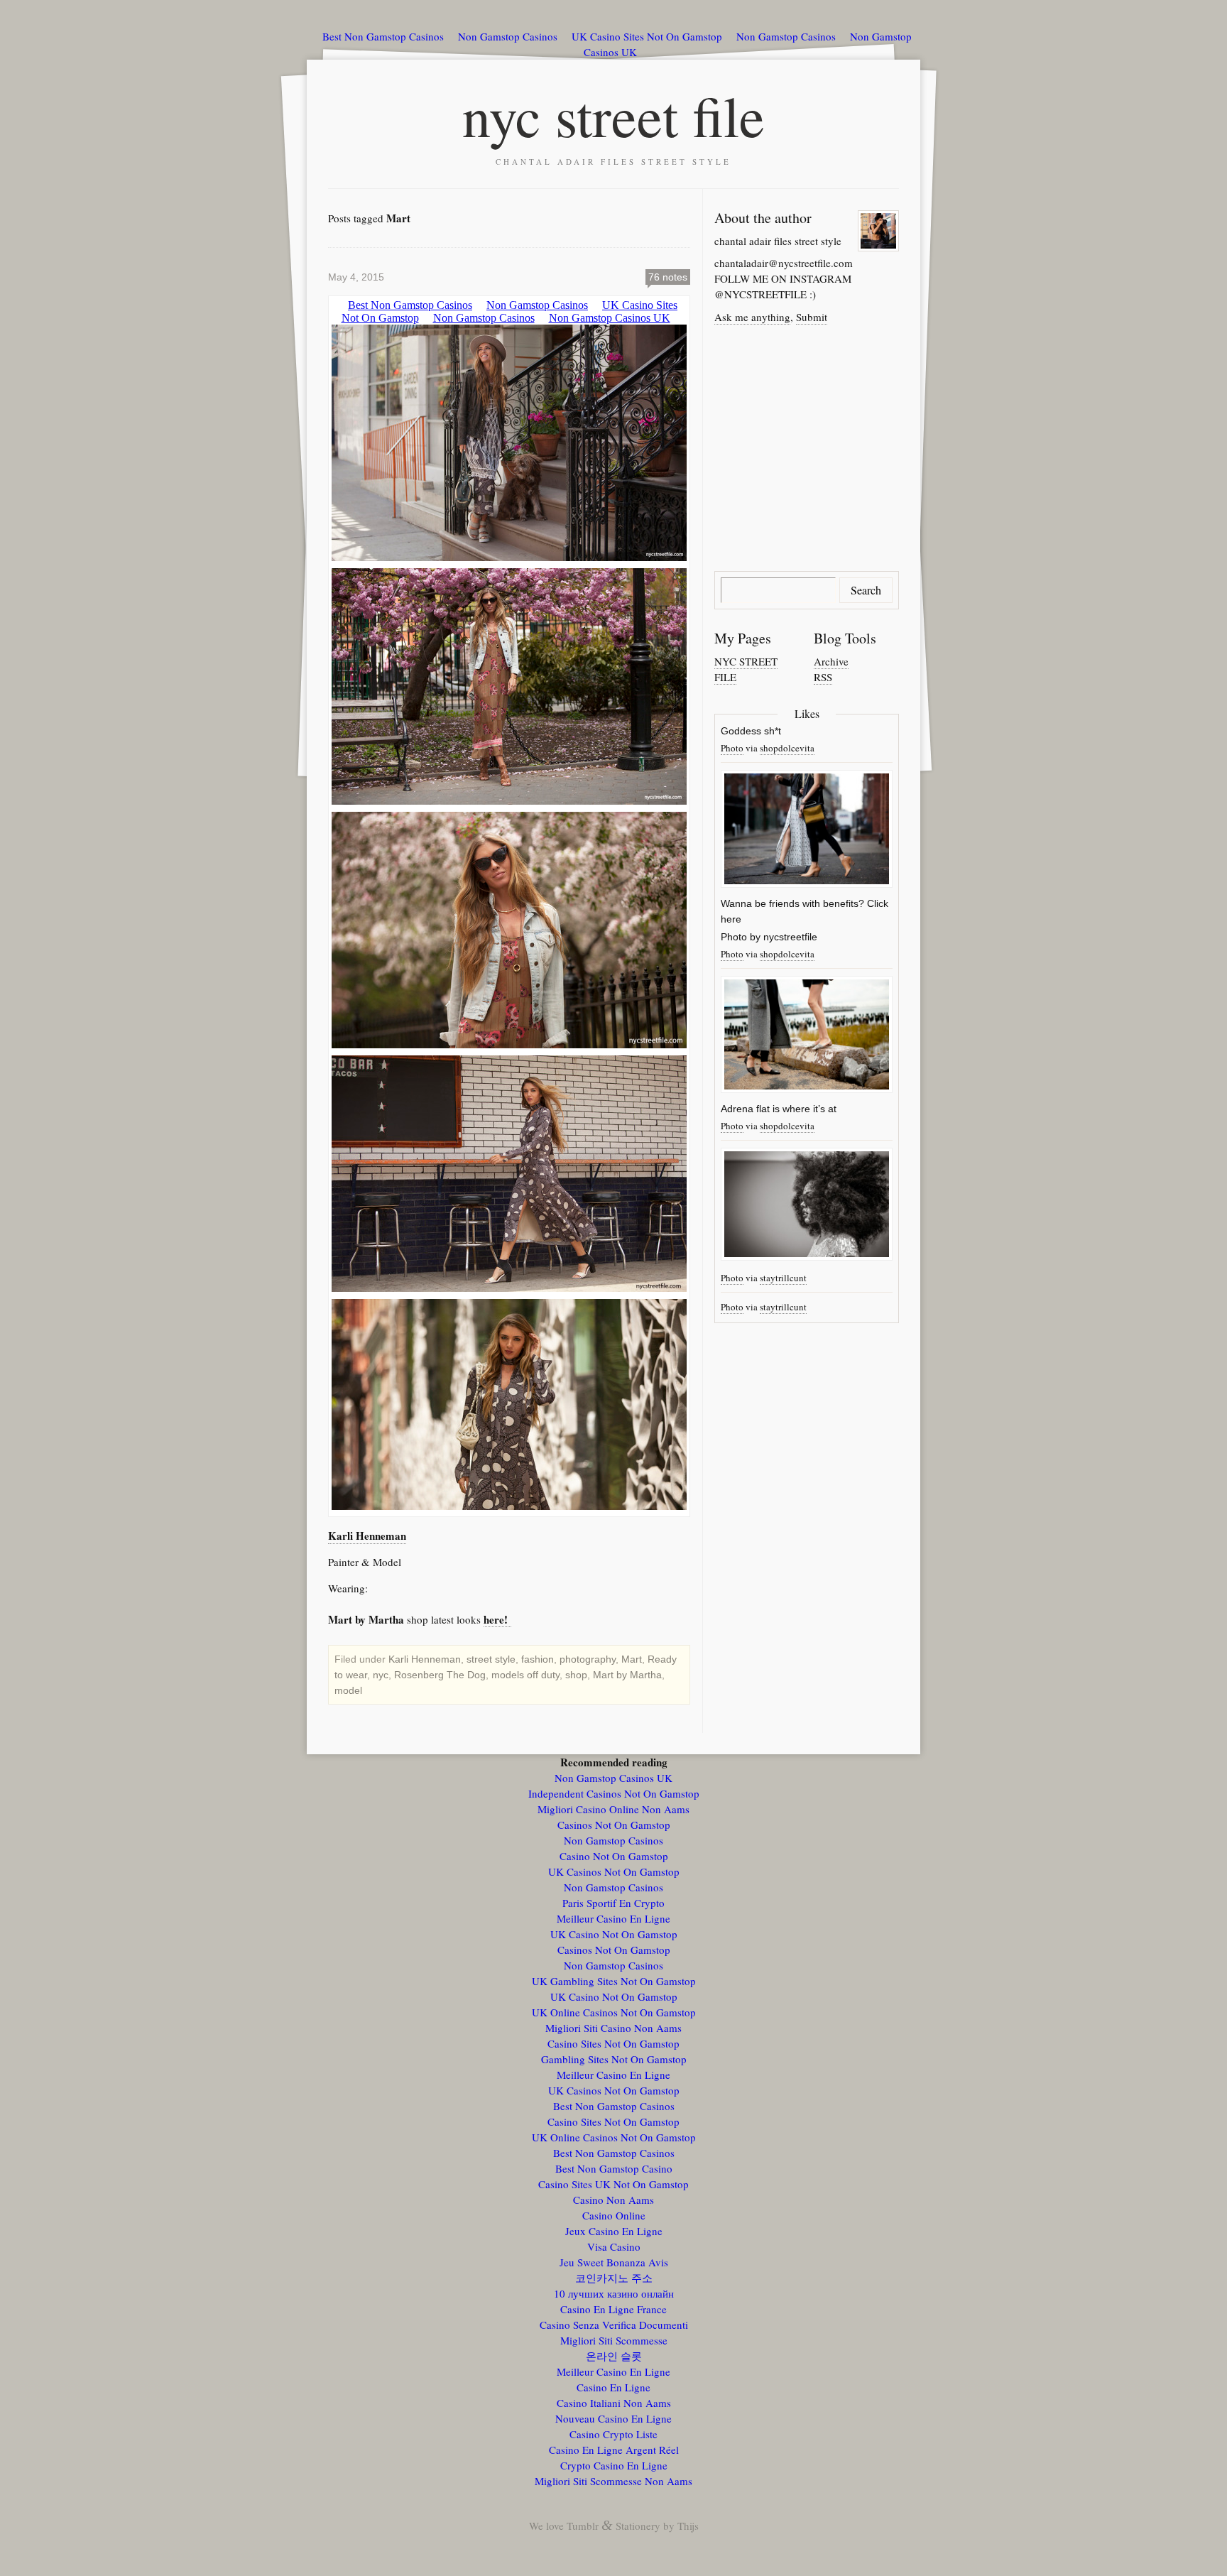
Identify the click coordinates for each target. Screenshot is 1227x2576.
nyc (381, 1675)
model (348, 1690)
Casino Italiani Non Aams (614, 2403)
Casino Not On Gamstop (614, 1856)
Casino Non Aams (613, 2200)
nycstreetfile (790, 937)
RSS (823, 677)
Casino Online (614, 2215)
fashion (538, 1659)
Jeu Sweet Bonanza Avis (614, 2262)
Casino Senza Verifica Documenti (614, 2325)
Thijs (688, 2526)
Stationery (638, 2526)
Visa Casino (614, 2246)
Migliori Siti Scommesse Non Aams (613, 2481)
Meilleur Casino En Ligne (613, 1918)
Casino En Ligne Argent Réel (614, 2450)
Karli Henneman (367, 1536)
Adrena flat (745, 1109)
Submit (812, 317)
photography (588, 1659)
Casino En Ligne (613, 2387)
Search (866, 590)
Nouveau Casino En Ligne (613, 2418)
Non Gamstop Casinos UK (613, 1778)
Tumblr (583, 2526)
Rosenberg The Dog (440, 1675)
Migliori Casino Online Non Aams (613, 1809)
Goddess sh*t (751, 731)
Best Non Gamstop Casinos (383, 36)
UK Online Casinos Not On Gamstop (614, 2012)
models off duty (525, 1675)
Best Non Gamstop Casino (614, 2168)
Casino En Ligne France (613, 2309)
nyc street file (613, 115)
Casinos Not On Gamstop (614, 1825)
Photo (732, 748)
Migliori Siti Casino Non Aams (613, 2028)
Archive (831, 661)
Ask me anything (752, 317)
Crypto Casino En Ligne (614, 2465)
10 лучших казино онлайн (614, 2293)
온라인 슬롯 (614, 2356)
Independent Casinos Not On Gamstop (614, 1793)
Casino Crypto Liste (613, 2434)
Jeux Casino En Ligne (614, 2231)
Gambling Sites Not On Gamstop (614, 2059)
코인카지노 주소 (614, 2278)
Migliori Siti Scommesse (614, 2340)
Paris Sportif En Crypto (613, 1903)
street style (491, 1659)
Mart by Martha (627, 1675)
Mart (632, 1659)
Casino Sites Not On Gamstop (613, 2043)
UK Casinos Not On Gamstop (614, 1871)
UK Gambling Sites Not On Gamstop (614, 1981)
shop (576, 1675)
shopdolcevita (787, 748)
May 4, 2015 (356, 277)
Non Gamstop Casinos (508, 36)
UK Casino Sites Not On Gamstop (647, 36)
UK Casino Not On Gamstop (614, 1934)
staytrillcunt (783, 1278)
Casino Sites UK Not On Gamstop (613, 2184)
